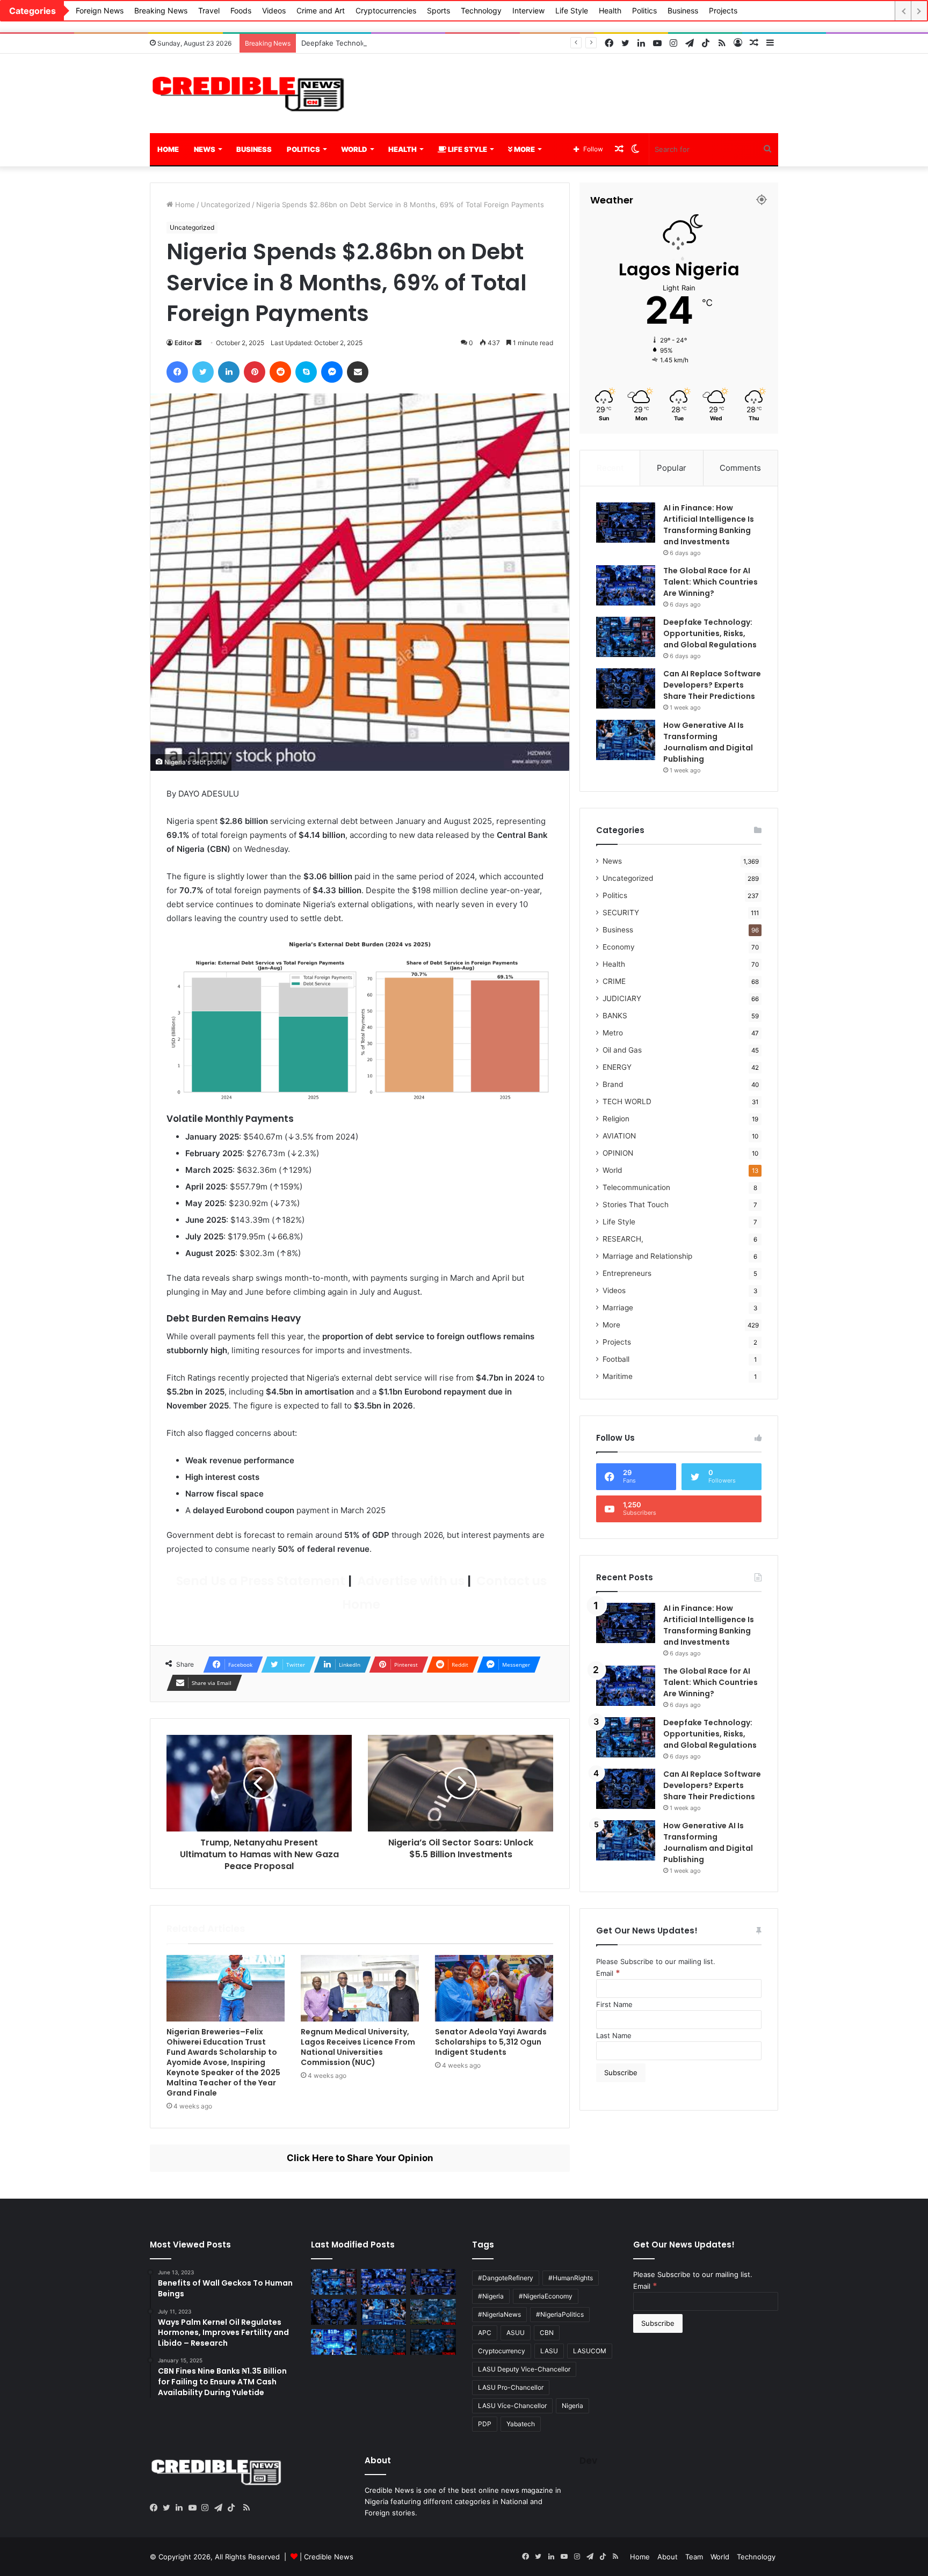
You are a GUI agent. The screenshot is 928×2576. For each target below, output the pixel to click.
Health (610, 10)
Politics (644, 10)
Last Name (614, 2035)
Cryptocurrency (502, 2351)
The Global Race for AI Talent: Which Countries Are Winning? (711, 582)
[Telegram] (221, 2508)
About (668, 2557)
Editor (184, 343)
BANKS (615, 1016)
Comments (740, 468)
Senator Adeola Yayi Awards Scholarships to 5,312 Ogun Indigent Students (491, 2042)
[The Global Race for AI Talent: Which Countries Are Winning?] (626, 585)
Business (683, 10)
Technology (481, 10)
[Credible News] (249, 93)
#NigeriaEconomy (546, 2296)
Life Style (572, 10)
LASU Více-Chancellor (512, 2406)
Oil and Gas (622, 1050)
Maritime (618, 1376)
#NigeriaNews (499, 2314)
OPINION (618, 1153)
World (354, 149)
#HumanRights (571, 2278)
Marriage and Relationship (647, 1256)
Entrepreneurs (627, 1273)
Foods (241, 10)
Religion (616, 1119)
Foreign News (100, 10)
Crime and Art (321, 10)
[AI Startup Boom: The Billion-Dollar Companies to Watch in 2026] (334, 2342)
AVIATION (619, 1136)
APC (485, 2333)
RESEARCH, (623, 1239)
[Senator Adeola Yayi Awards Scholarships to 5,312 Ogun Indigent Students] (494, 1988)
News (205, 149)
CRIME (614, 981)
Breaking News (161, 10)
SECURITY (621, 913)
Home (168, 149)
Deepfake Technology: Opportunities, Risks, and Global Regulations (414, 43)
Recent (610, 468)
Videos (274, 10)
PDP (485, 2424)
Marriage (618, 1308)
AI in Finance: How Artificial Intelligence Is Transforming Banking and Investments (709, 525)
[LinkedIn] (182, 2508)
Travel (209, 10)
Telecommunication (636, 1187)
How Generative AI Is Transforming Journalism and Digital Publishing (708, 742)
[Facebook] (156, 2508)
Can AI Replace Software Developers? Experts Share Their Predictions (712, 685)
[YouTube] (195, 2508)
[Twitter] (169, 2508)
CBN (547, 2333)
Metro (613, 1033)
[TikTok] (234, 2508)
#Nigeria (491, 2296)
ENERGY (617, 1067)
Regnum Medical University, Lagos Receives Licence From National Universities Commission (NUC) (358, 2047)
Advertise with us (409, 1581)
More (524, 149)
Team (694, 2557)
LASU (549, 2351)
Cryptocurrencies (386, 10)
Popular (672, 468)
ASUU (516, 2333)
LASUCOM (590, 2351)
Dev (588, 2461)
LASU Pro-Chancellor (511, 2387)
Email (608, 1973)
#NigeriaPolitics (560, 2314)
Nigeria (572, 2406)
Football (616, 1359)
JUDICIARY (622, 998)
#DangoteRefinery (506, 2278)
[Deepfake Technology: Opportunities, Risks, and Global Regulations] (626, 637)
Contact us (510, 1581)
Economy (619, 947)
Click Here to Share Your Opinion (360, 2158)
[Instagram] (208, 2508)
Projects (723, 10)
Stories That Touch (636, 1205)
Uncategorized (226, 205)
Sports (438, 10)
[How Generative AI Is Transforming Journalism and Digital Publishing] (626, 740)
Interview (528, 10)
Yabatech (521, 2424)
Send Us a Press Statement (259, 1581)
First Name (614, 2004)
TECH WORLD (627, 1101)
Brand (613, 1084)
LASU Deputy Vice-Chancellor (524, 2369)
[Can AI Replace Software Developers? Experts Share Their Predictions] (626, 688)
